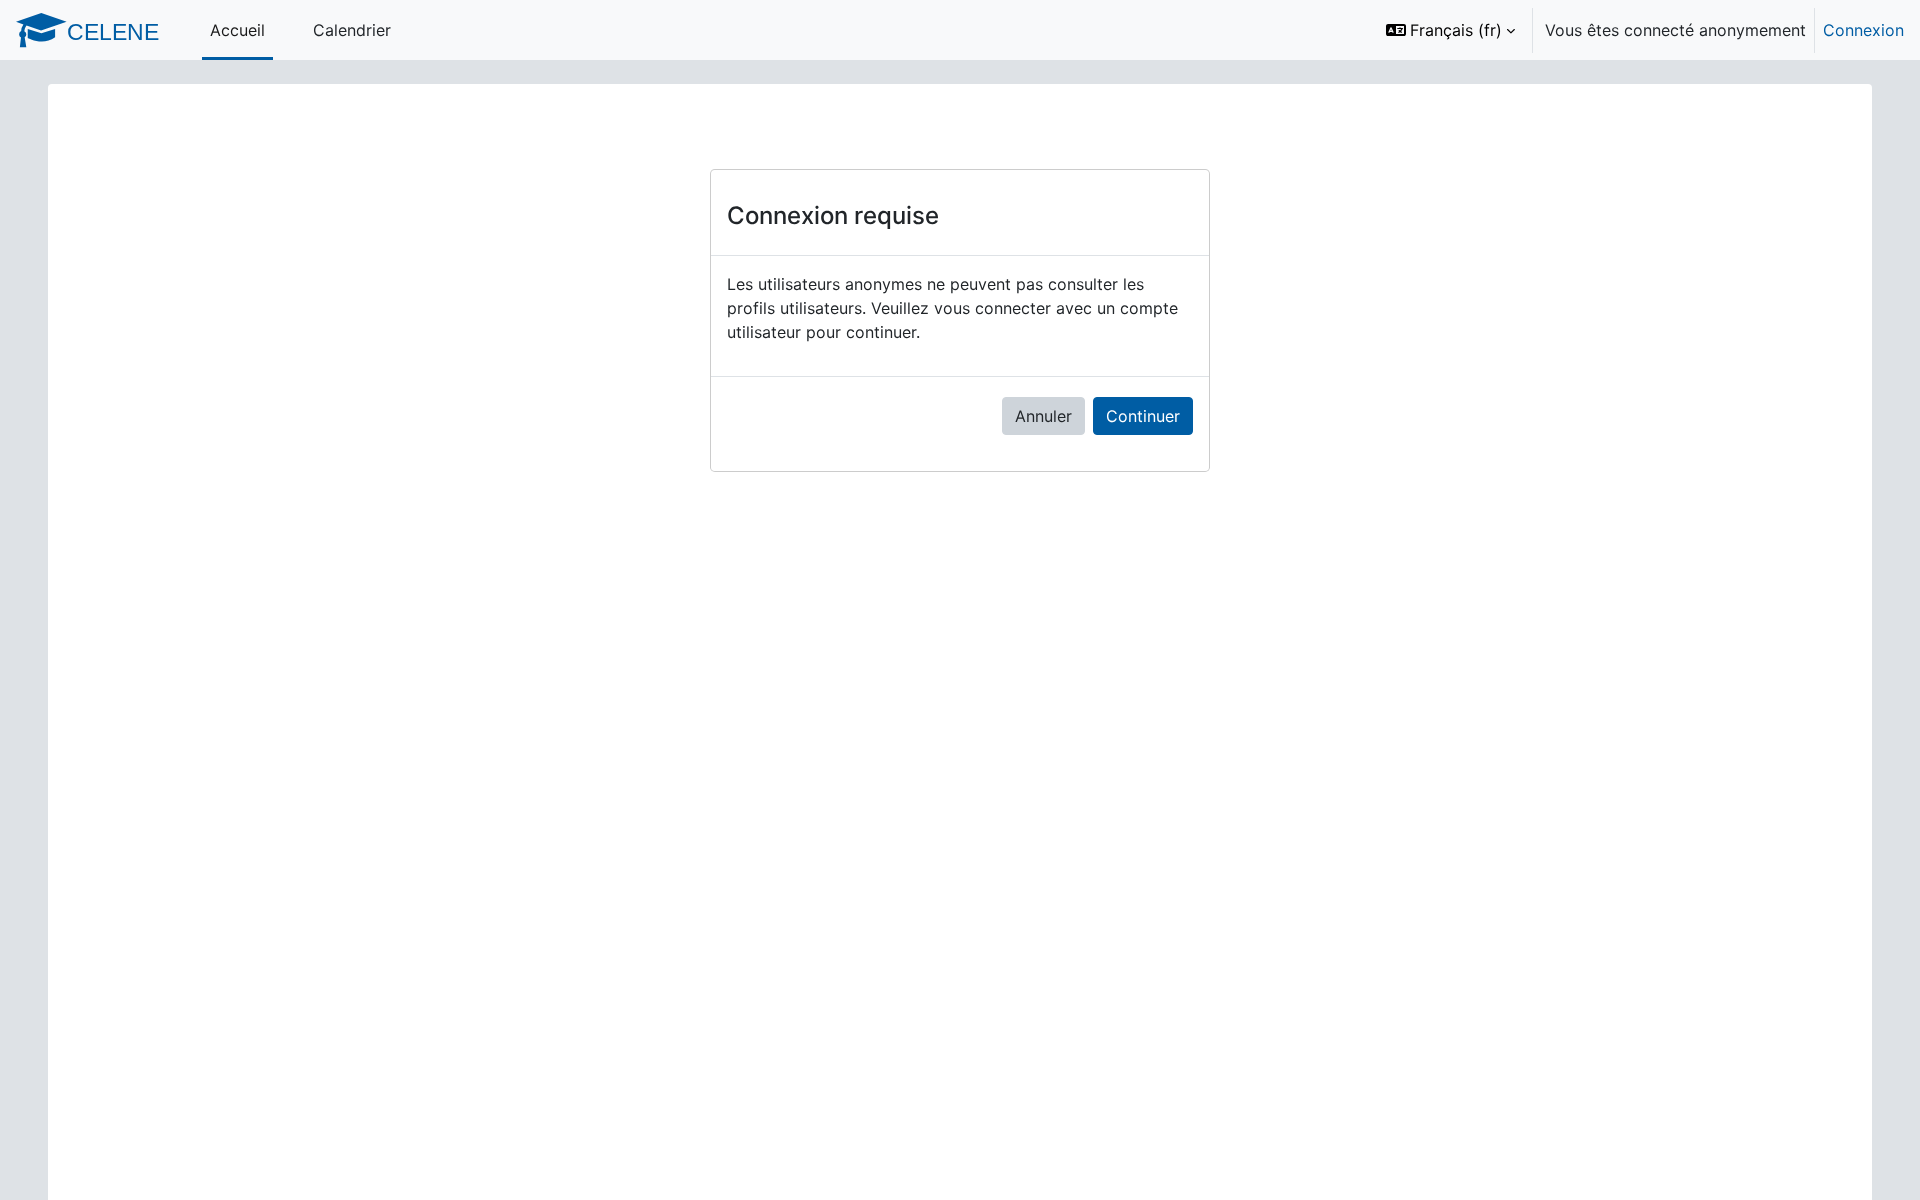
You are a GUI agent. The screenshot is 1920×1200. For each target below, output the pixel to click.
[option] (1638, 30)
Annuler (1043, 416)
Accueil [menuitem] (237, 30)
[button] (1450, 30)
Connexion (1863, 30)
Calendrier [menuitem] (352, 30)
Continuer (1143, 416)
